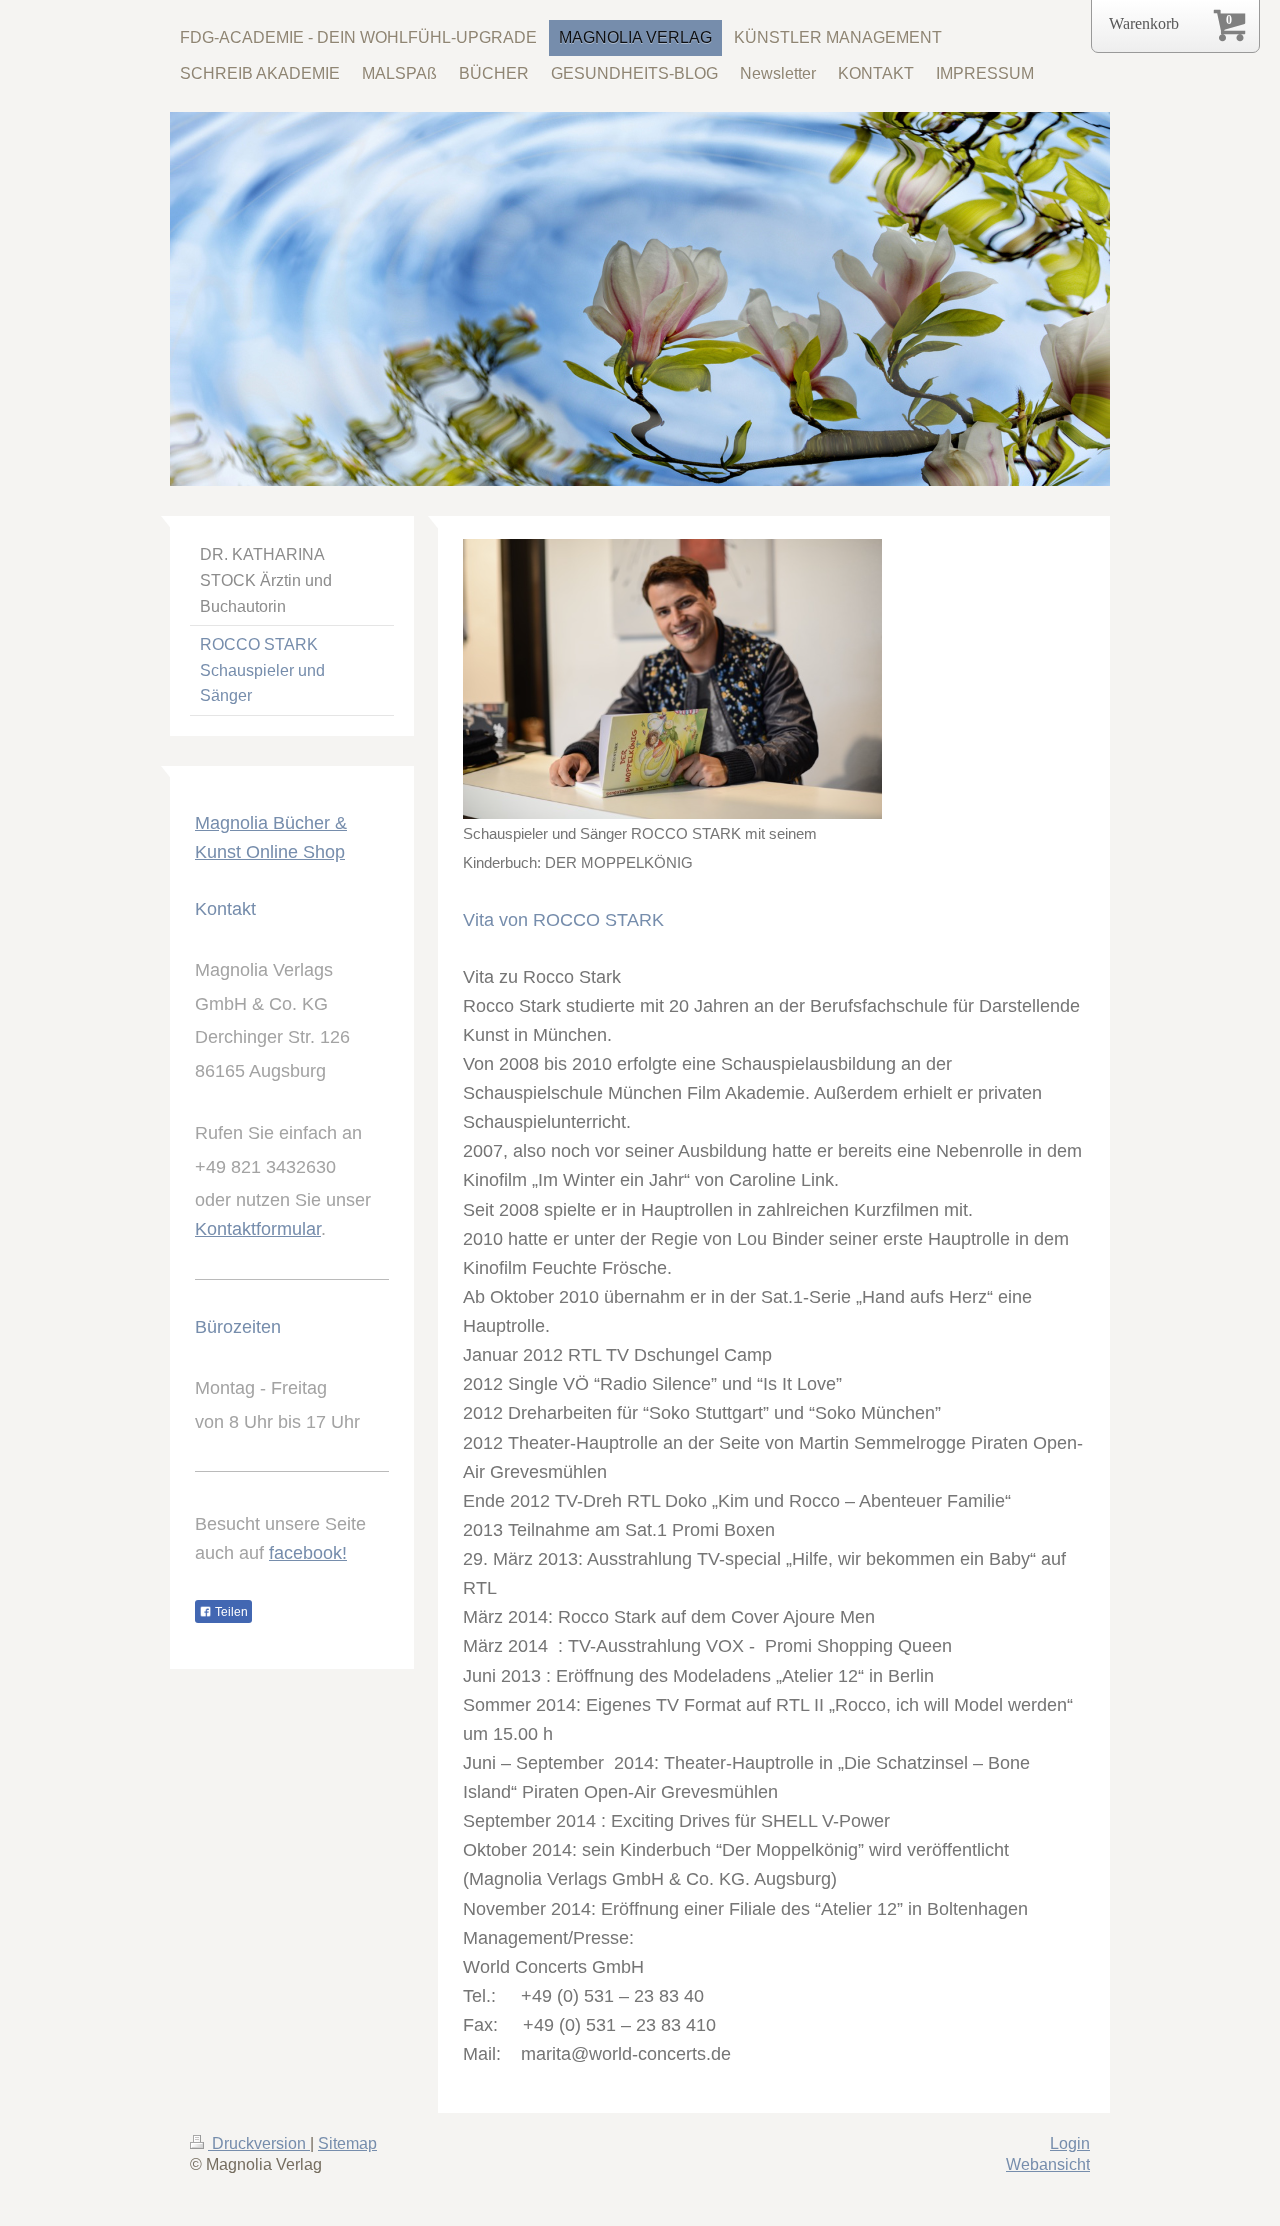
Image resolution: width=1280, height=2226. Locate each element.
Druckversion (259, 2143)
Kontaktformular (258, 1229)
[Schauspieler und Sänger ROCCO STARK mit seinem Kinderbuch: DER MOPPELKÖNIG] (672, 679)
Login (1070, 2143)
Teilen (230, 1612)
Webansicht (1048, 2164)
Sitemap (347, 2143)
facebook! (308, 1553)
